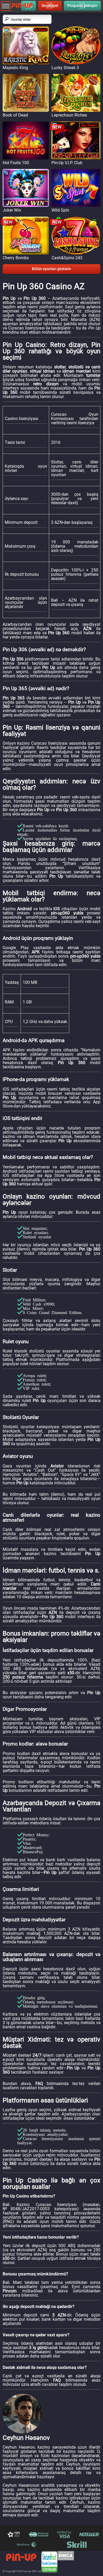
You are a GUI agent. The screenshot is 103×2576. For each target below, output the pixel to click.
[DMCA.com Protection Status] (66, 2562)
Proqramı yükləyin (82, 6)
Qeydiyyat (50, 6)
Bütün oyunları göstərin (51, 269)
